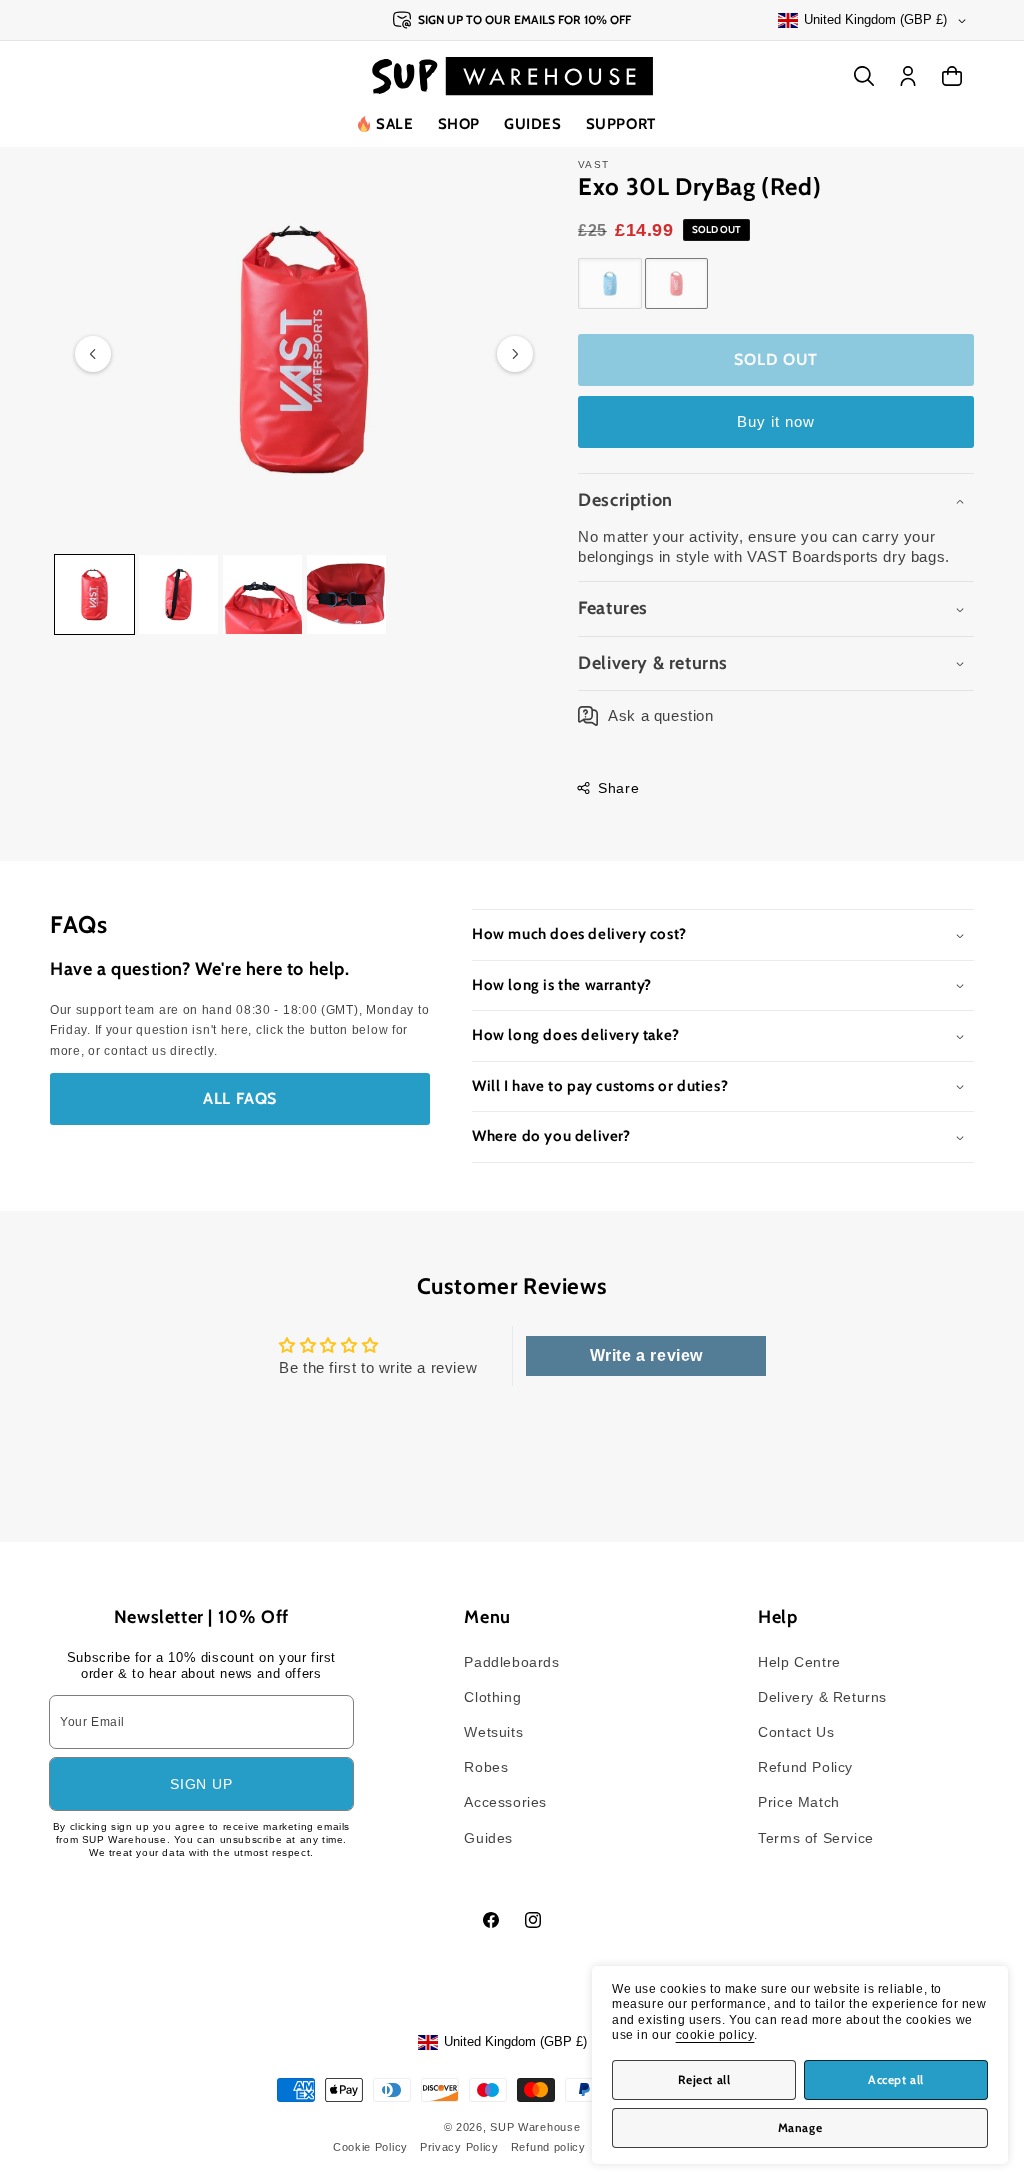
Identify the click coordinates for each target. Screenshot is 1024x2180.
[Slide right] (515, 354)
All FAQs (240, 1098)
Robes (486, 1767)
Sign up (201, 1784)
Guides (533, 124)
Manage (800, 2127)
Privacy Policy (459, 2147)
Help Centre (799, 1662)
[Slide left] (93, 354)
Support (621, 124)
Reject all (704, 2079)
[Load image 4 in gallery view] (346, 594)
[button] (459, 125)
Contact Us (796, 1732)
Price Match (799, 1802)
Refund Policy (805, 1767)
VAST (593, 164)
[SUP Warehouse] (512, 76)
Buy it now (776, 421)
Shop (459, 124)
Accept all (896, 2079)
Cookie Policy (370, 2147)
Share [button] (618, 788)
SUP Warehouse (535, 2127)
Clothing (492, 1697)
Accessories (505, 1802)
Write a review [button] (646, 1355)
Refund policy (548, 2147)
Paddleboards (511, 1662)
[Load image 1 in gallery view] (94, 594)
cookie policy (715, 2035)
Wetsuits (493, 1732)
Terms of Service (816, 1838)
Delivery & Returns (822, 1697)
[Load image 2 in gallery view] (178, 594)
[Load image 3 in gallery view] (262, 594)
